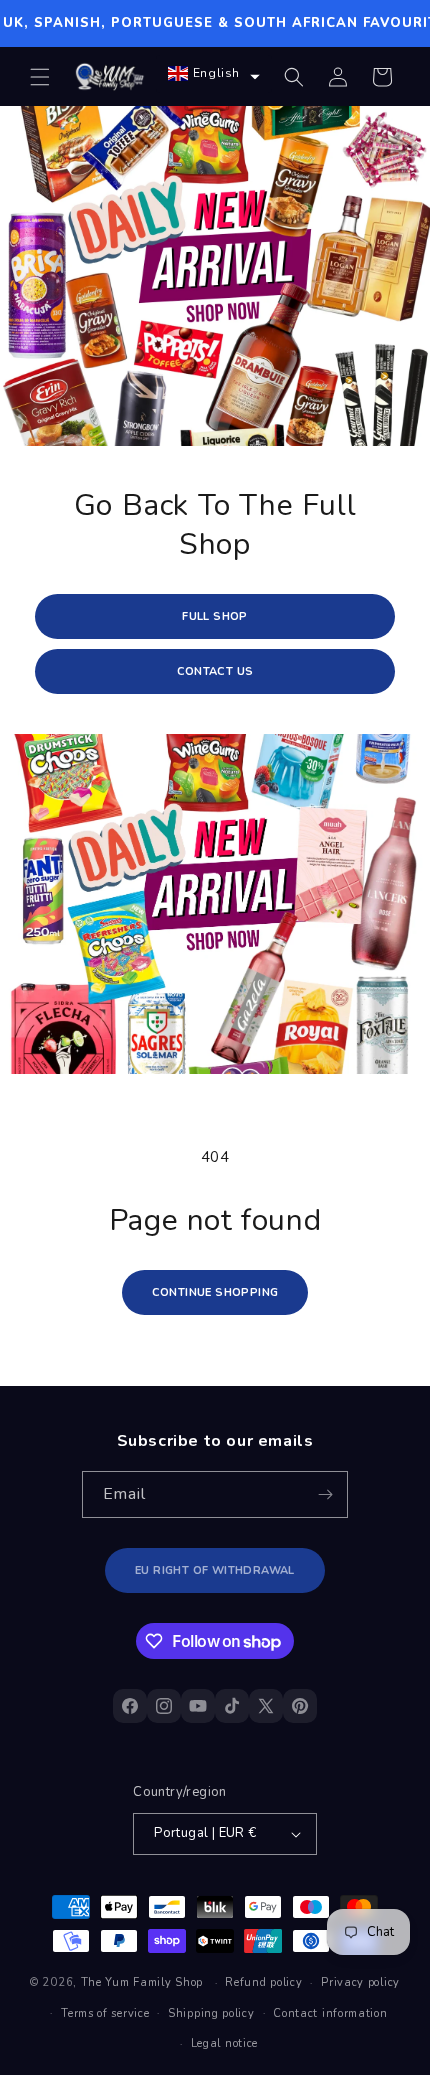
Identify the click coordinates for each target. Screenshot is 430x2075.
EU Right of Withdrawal (215, 1570)
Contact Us (215, 671)
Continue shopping (215, 1292)
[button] (40, 77)
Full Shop (215, 616)
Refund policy (263, 1982)
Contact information (330, 2013)
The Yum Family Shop (142, 1982)
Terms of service (105, 2013)
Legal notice (224, 2043)
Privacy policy (360, 1982)
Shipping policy (211, 2013)
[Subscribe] (325, 1494)
